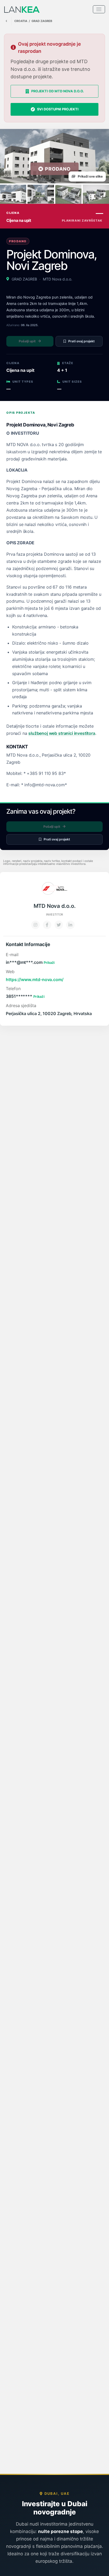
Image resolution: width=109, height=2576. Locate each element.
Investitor (54, 915)
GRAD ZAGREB (42, 21)
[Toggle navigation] (99, 9)
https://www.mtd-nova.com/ (35, 980)
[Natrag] (6, 21)
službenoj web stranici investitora (62, 733)
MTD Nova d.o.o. (58, 279)
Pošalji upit (27, 341)
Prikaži (49, 963)
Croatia (21, 21)
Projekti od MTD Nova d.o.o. (58, 91)
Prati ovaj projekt (81, 341)
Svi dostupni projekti (58, 109)
